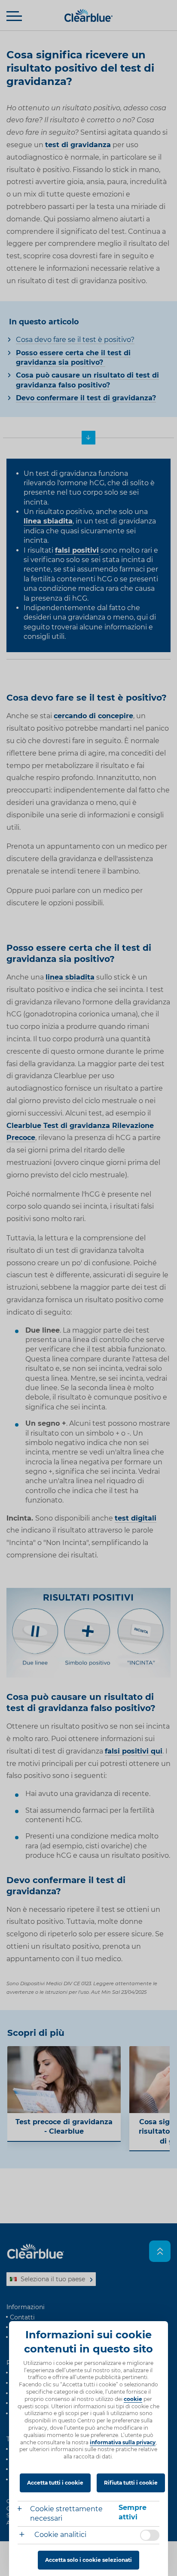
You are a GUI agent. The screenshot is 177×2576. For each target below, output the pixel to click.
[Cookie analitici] (25, 2535)
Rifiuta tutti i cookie (131, 2483)
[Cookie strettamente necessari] (24, 2510)
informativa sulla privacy (123, 2442)
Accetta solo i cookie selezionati (88, 2560)
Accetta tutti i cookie (55, 2483)
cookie (133, 2399)
